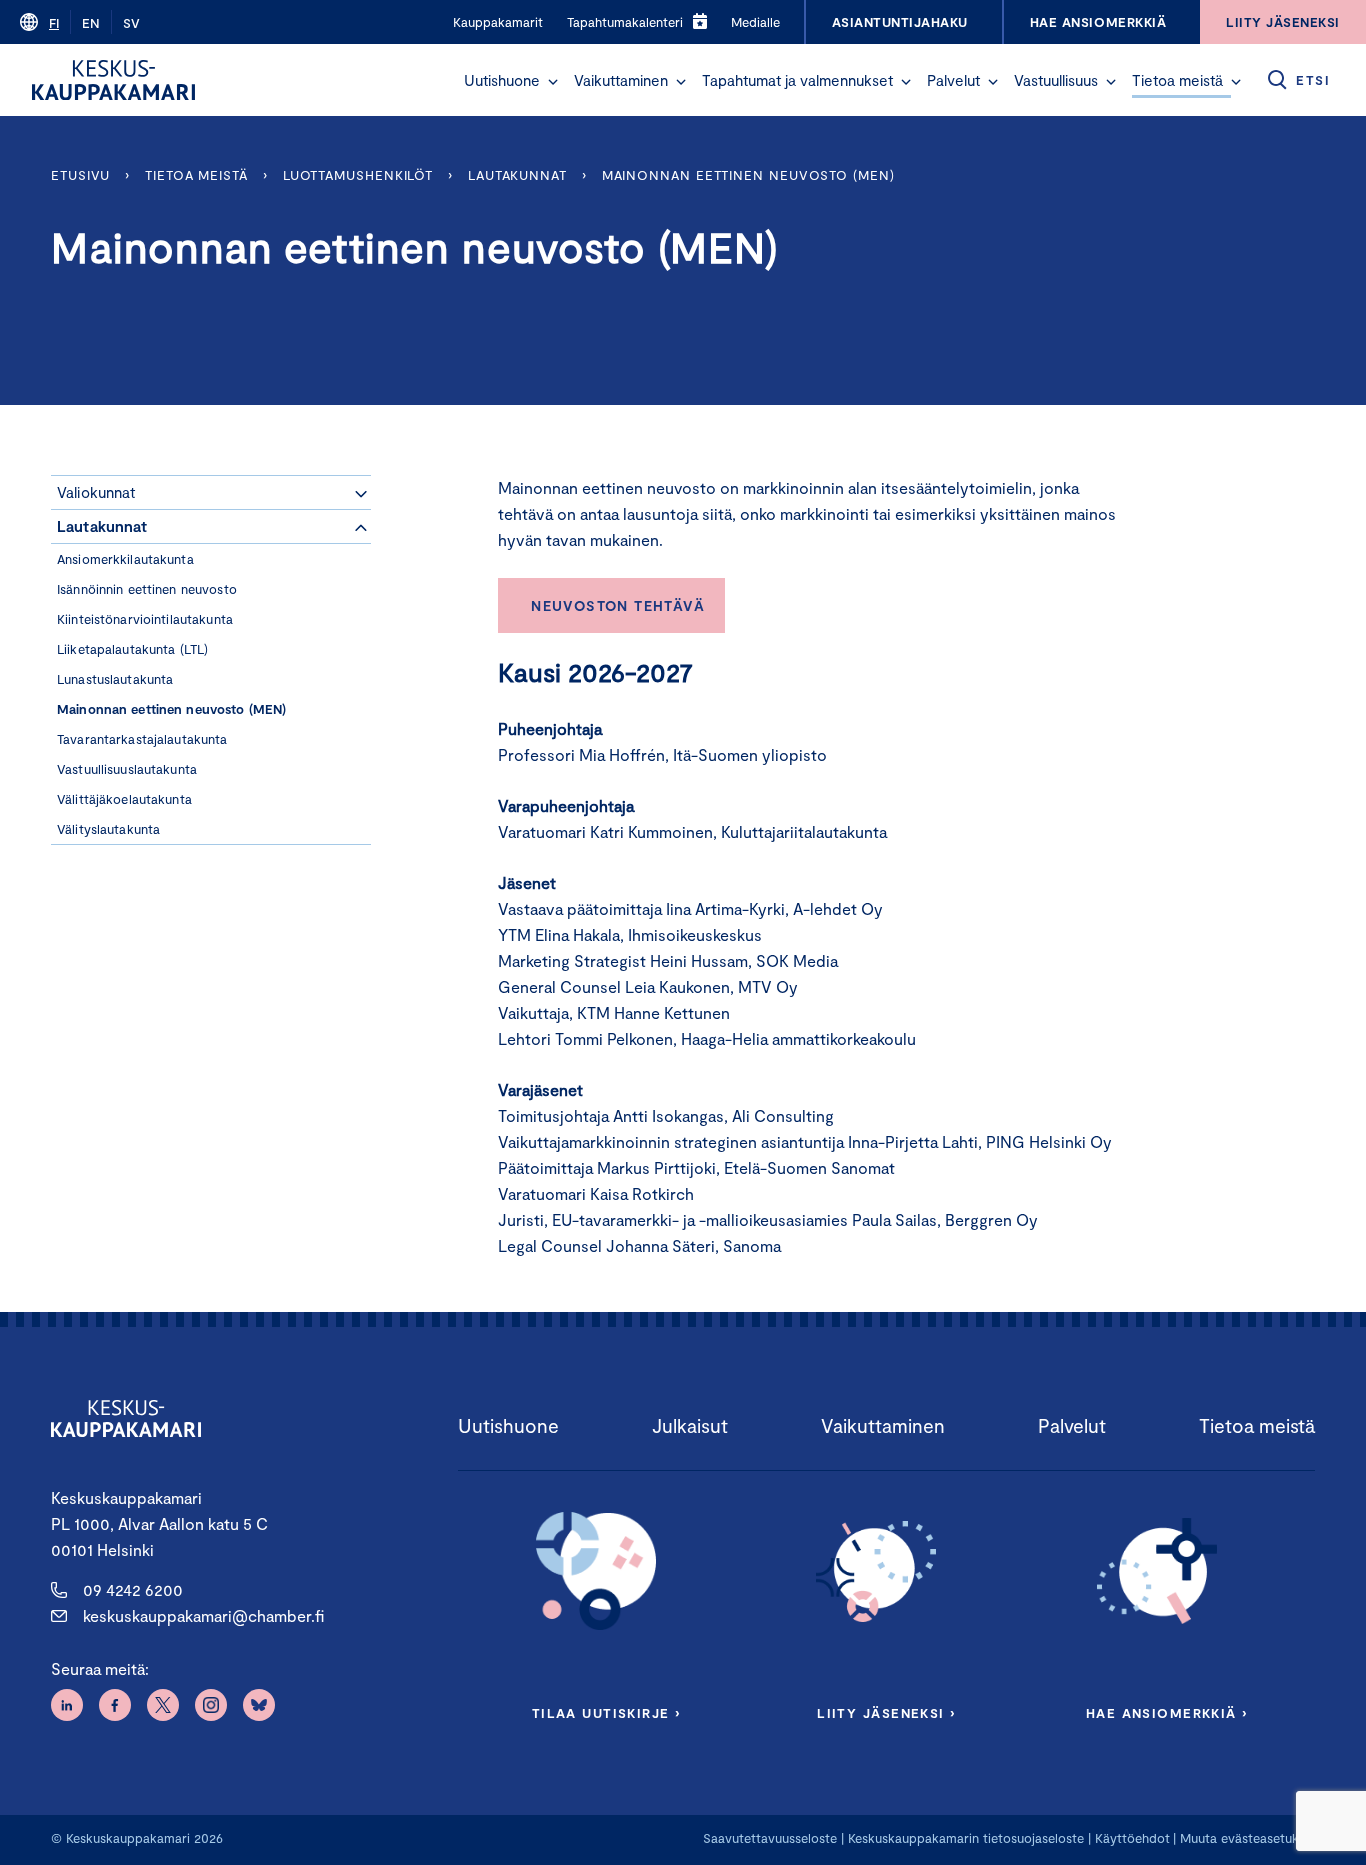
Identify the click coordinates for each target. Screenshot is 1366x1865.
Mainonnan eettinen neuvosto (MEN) (748, 175)
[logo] (113, 80)
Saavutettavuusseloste (770, 1838)
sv (131, 23)
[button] (553, 82)
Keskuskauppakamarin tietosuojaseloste (964, 1838)
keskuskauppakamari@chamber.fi (203, 1615)
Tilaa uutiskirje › (606, 1713)
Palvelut (953, 80)
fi (54, 23)
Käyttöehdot (1132, 1838)
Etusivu (80, 175)
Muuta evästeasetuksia (1247, 1838)
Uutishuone (502, 80)
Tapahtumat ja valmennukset (797, 80)
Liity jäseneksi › (886, 1713)
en (91, 23)
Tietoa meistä (1177, 80)
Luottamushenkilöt (358, 175)
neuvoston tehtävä (618, 605)
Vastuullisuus (1056, 80)
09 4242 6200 (133, 1589)
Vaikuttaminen (621, 80)
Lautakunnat (517, 175)
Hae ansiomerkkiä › (1167, 1713)
